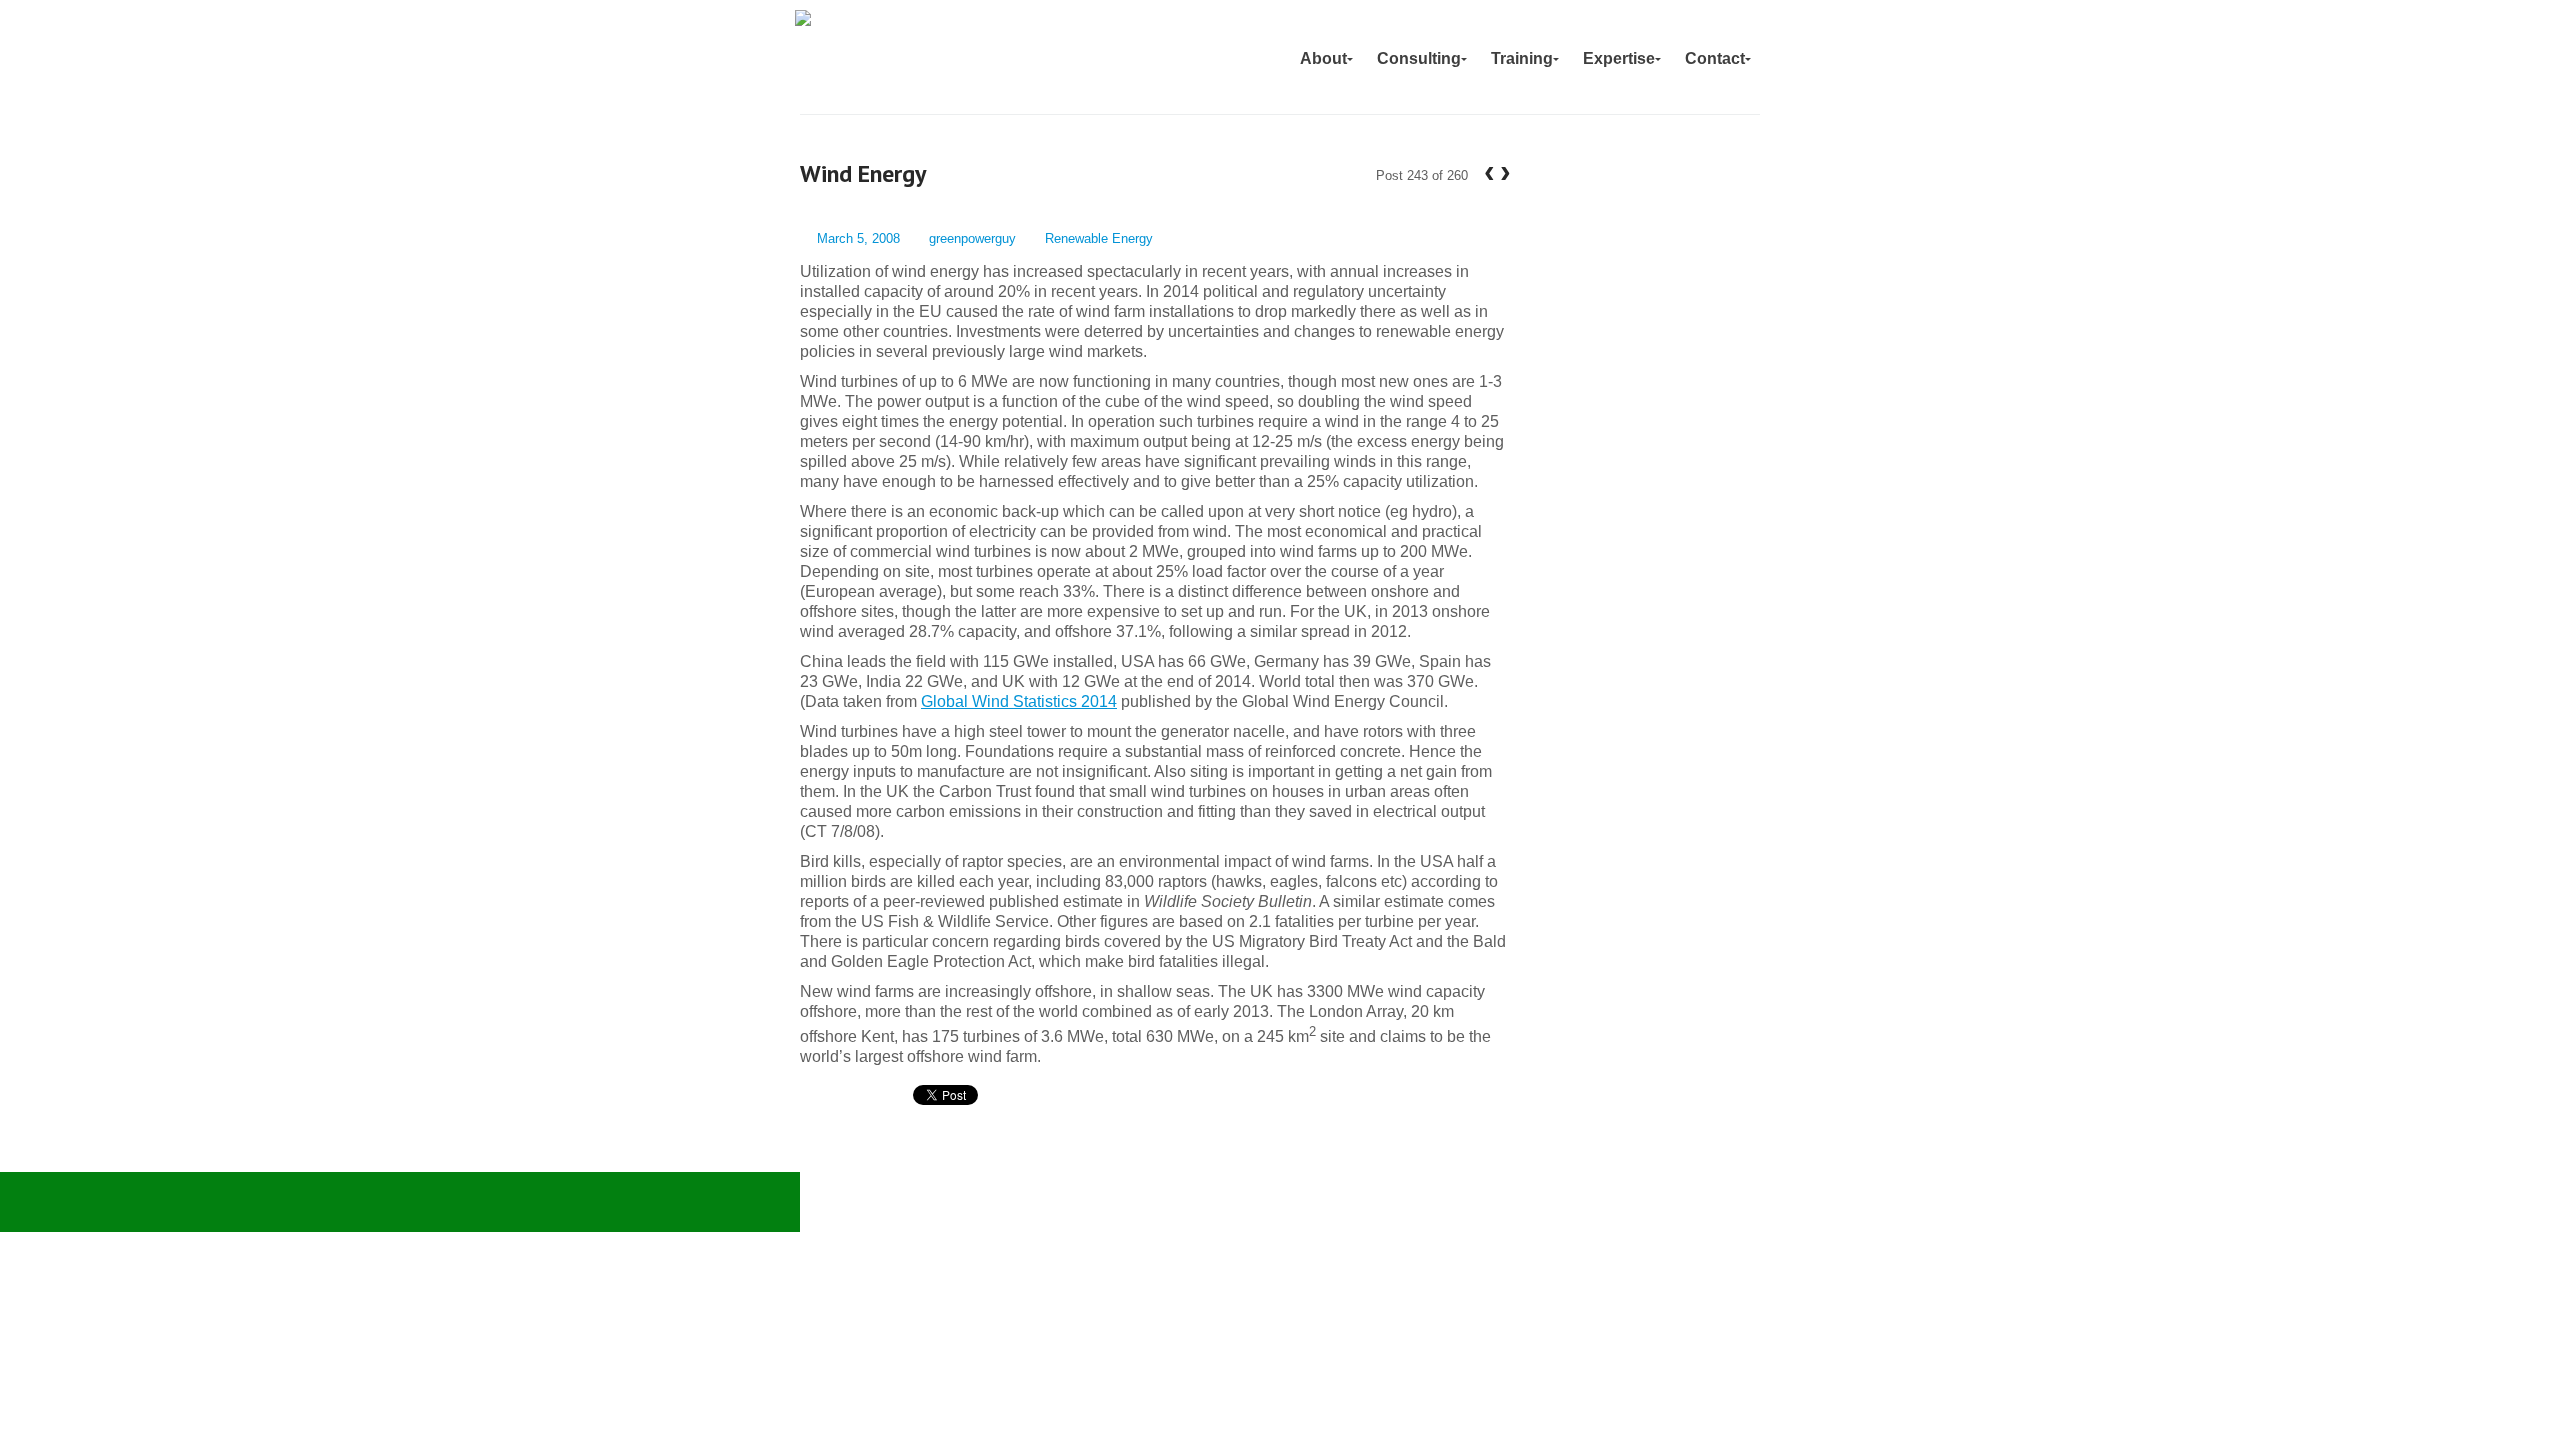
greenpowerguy (972, 238)
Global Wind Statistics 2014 (1019, 701)
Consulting (1419, 58)
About (1323, 58)
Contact (1715, 58)
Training (1522, 58)
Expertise (1619, 58)
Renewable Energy (1099, 238)
